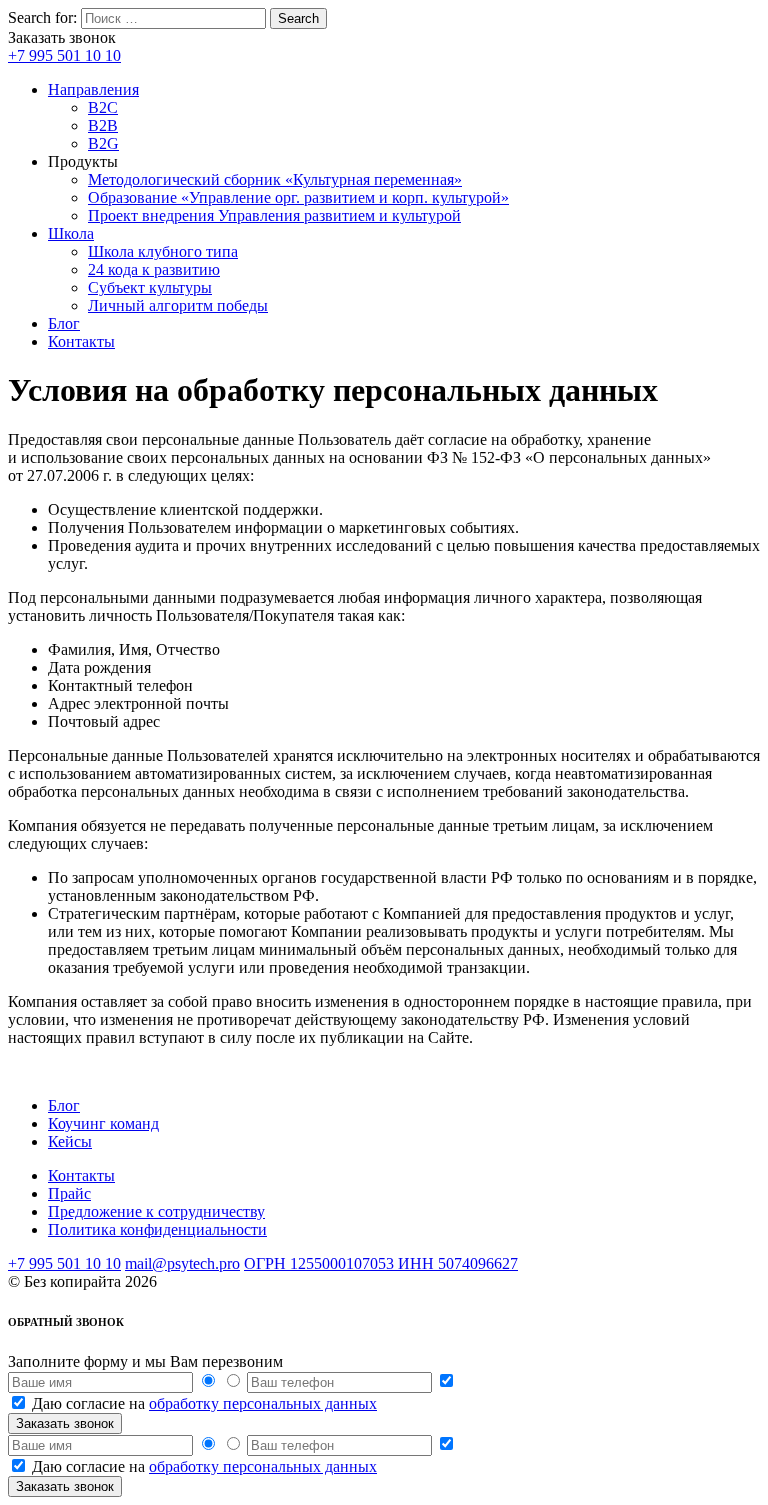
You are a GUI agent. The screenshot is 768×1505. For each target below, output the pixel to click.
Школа (71, 233)
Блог (64, 323)
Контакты (81, 341)
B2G (103, 143)
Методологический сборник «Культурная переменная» (275, 179)
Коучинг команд (103, 1123)
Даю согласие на (204, 1403)
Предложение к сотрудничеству (156, 1211)
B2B (103, 125)
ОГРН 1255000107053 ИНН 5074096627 (381, 1263)
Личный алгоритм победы (178, 305)
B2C (103, 107)
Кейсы (70, 1141)
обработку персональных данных (263, 1403)
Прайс (69, 1193)
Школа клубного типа (163, 251)
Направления (93, 89)
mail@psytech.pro (182, 1263)
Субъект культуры (150, 287)
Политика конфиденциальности (157, 1229)
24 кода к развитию (154, 269)
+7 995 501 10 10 (64, 55)
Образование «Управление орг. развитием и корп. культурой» (298, 197)
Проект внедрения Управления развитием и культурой (274, 215)
